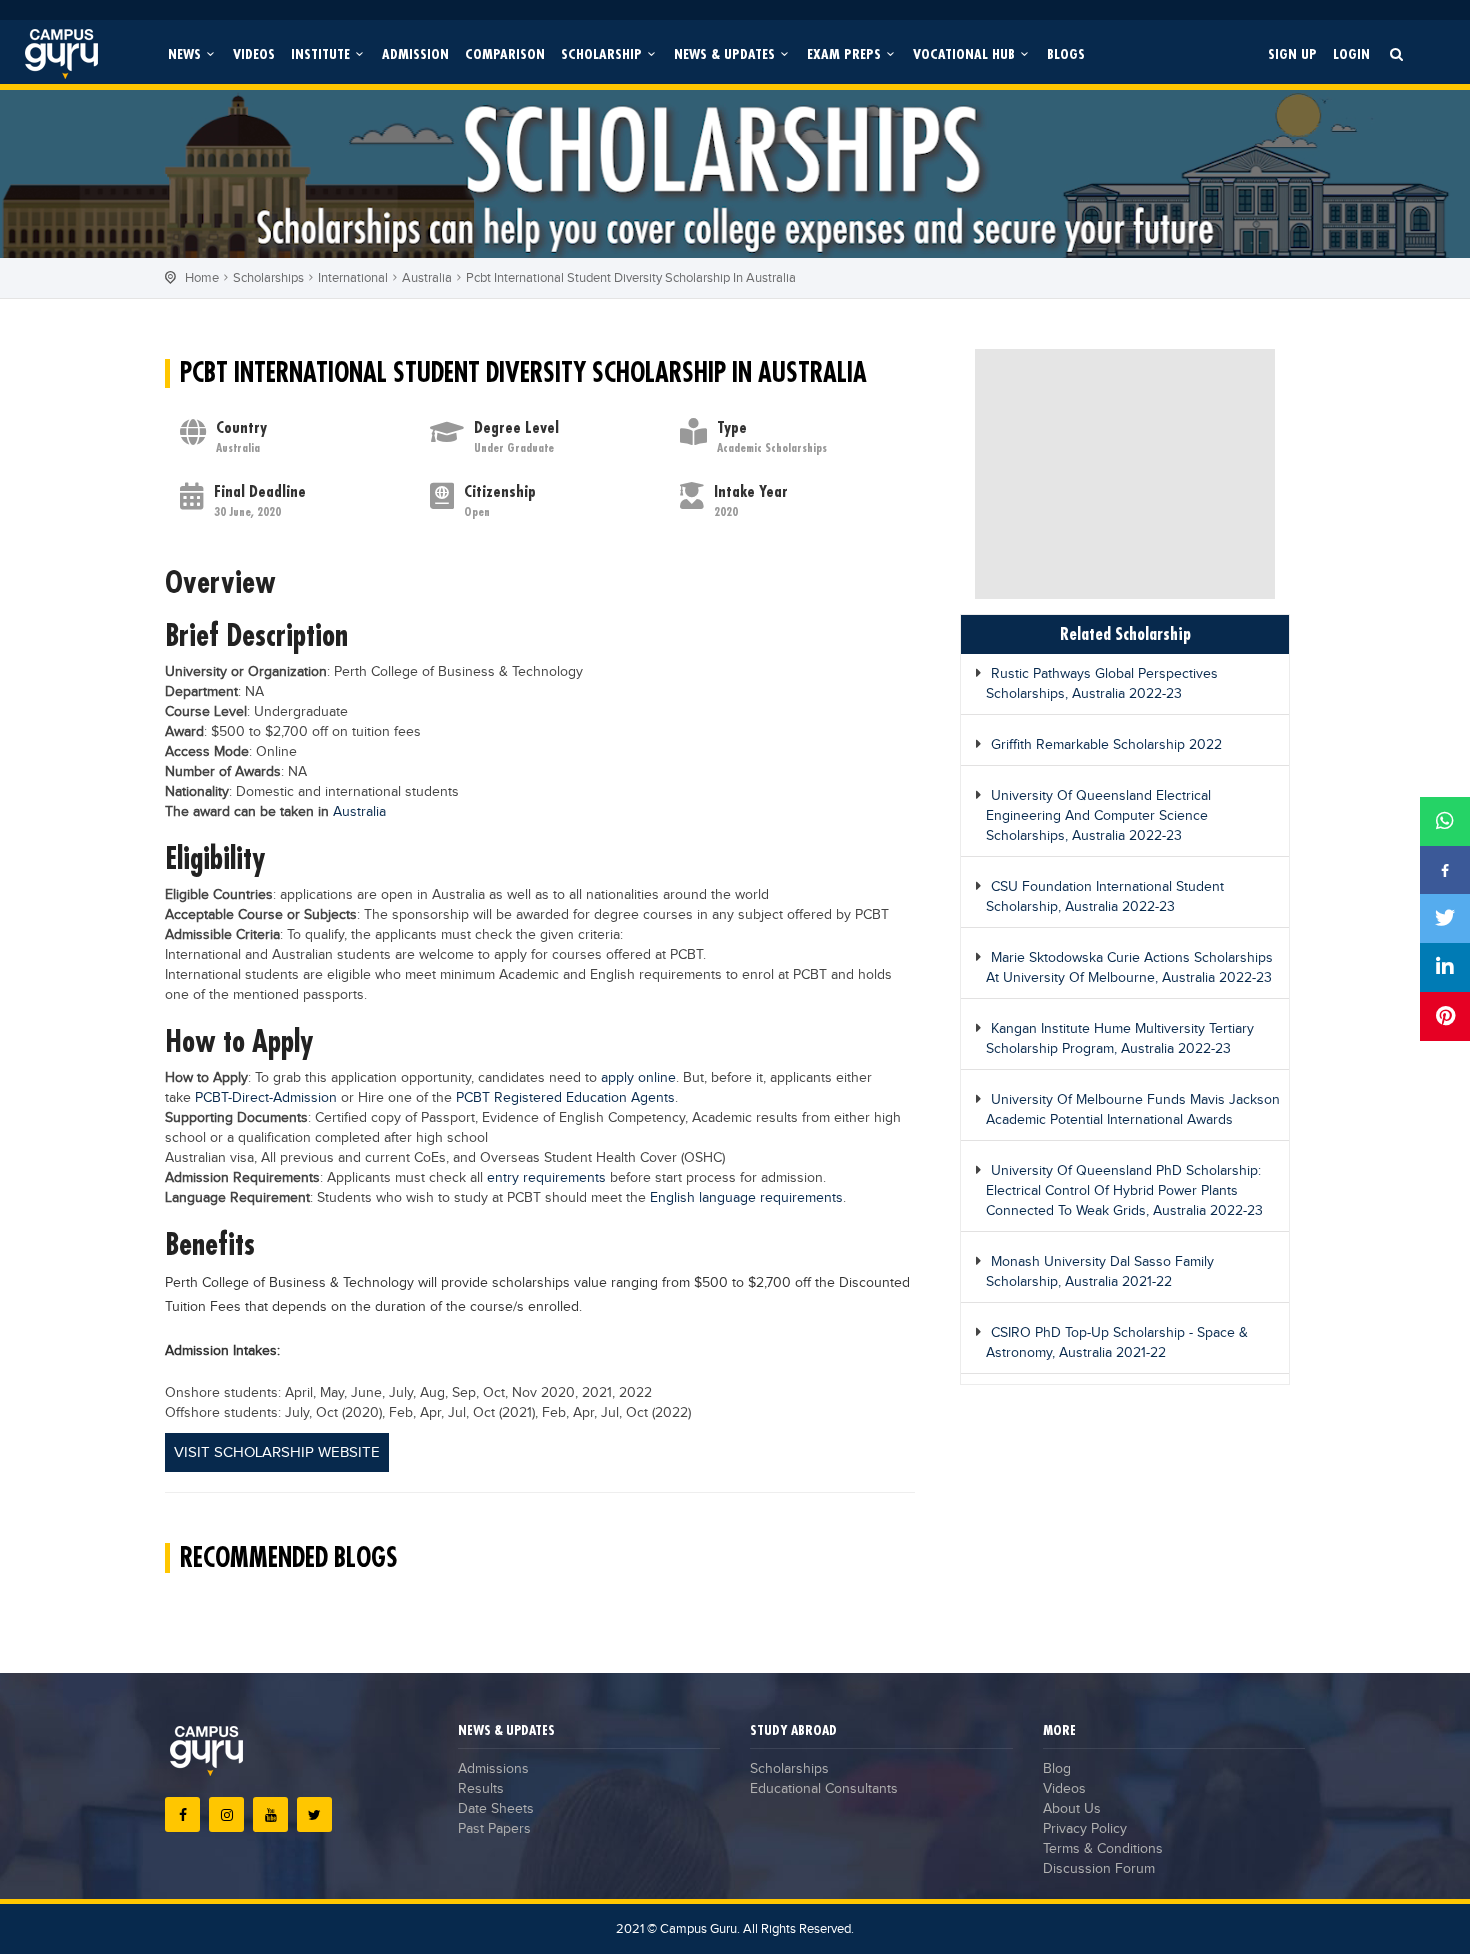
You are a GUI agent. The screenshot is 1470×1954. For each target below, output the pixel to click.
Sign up (1292, 53)
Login (1351, 53)
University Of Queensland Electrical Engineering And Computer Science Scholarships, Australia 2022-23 (1098, 816)
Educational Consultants (824, 1789)
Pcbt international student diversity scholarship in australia (631, 278)
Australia (427, 278)
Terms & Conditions (1103, 1849)
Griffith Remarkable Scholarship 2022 (1106, 745)
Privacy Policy (1085, 1829)
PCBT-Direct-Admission (266, 1098)
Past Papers (494, 1829)
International (353, 278)
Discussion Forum (1099, 1869)
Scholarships (268, 278)
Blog (1057, 1769)
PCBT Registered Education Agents (565, 1098)
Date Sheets (496, 1809)
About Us (1072, 1809)
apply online (638, 1078)
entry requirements (546, 1178)
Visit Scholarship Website (277, 1452)
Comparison (505, 53)
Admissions (493, 1769)
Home (202, 278)
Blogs (1066, 53)
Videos (254, 53)
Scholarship (603, 53)
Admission (415, 53)
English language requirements (746, 1198)
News (186, 53)
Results (481, 1789)
